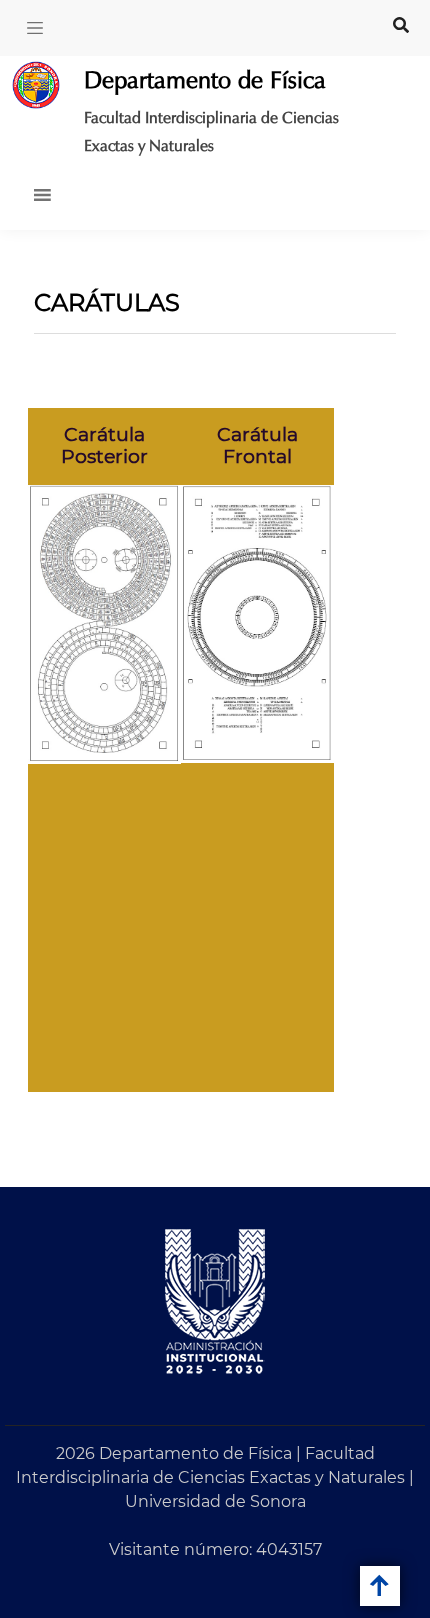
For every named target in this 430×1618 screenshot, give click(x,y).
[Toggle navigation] (35, 28)
